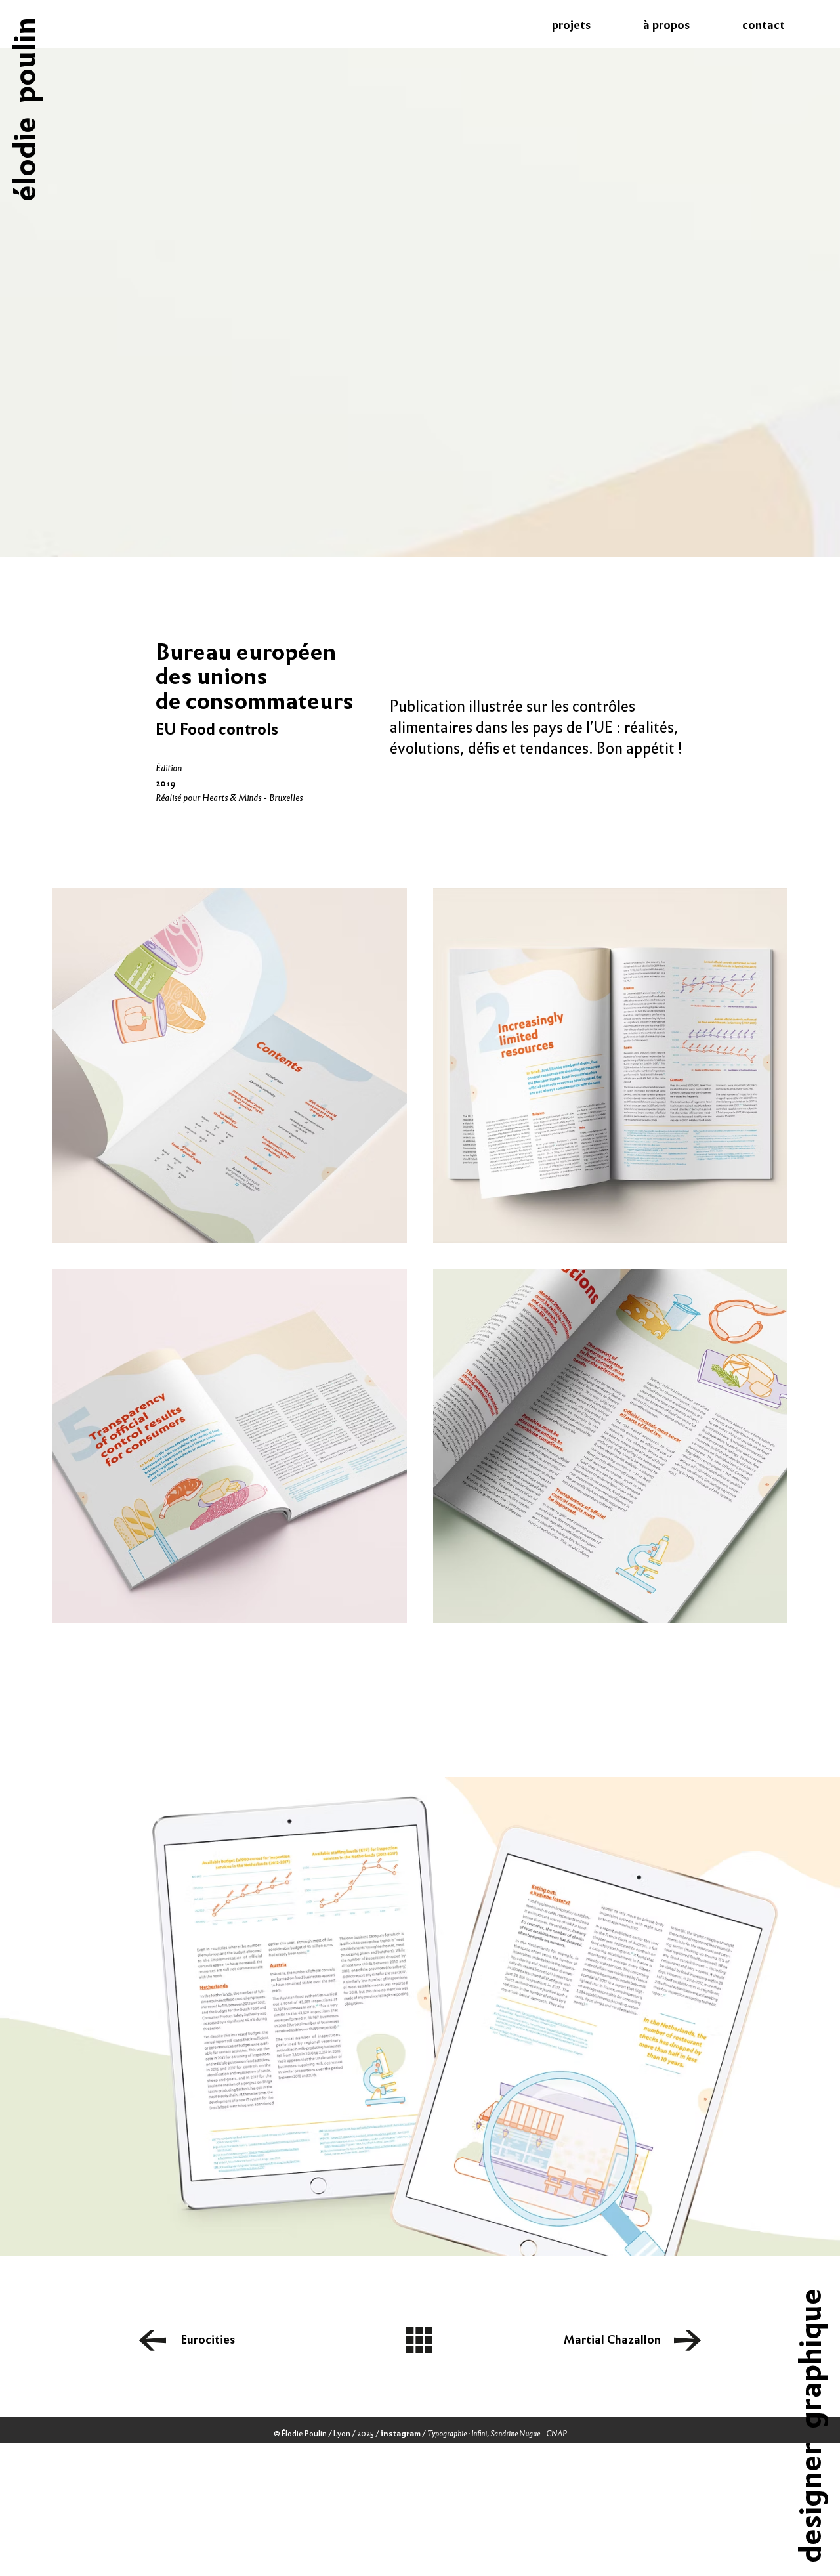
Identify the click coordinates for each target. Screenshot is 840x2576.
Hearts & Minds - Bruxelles (252, 798)
